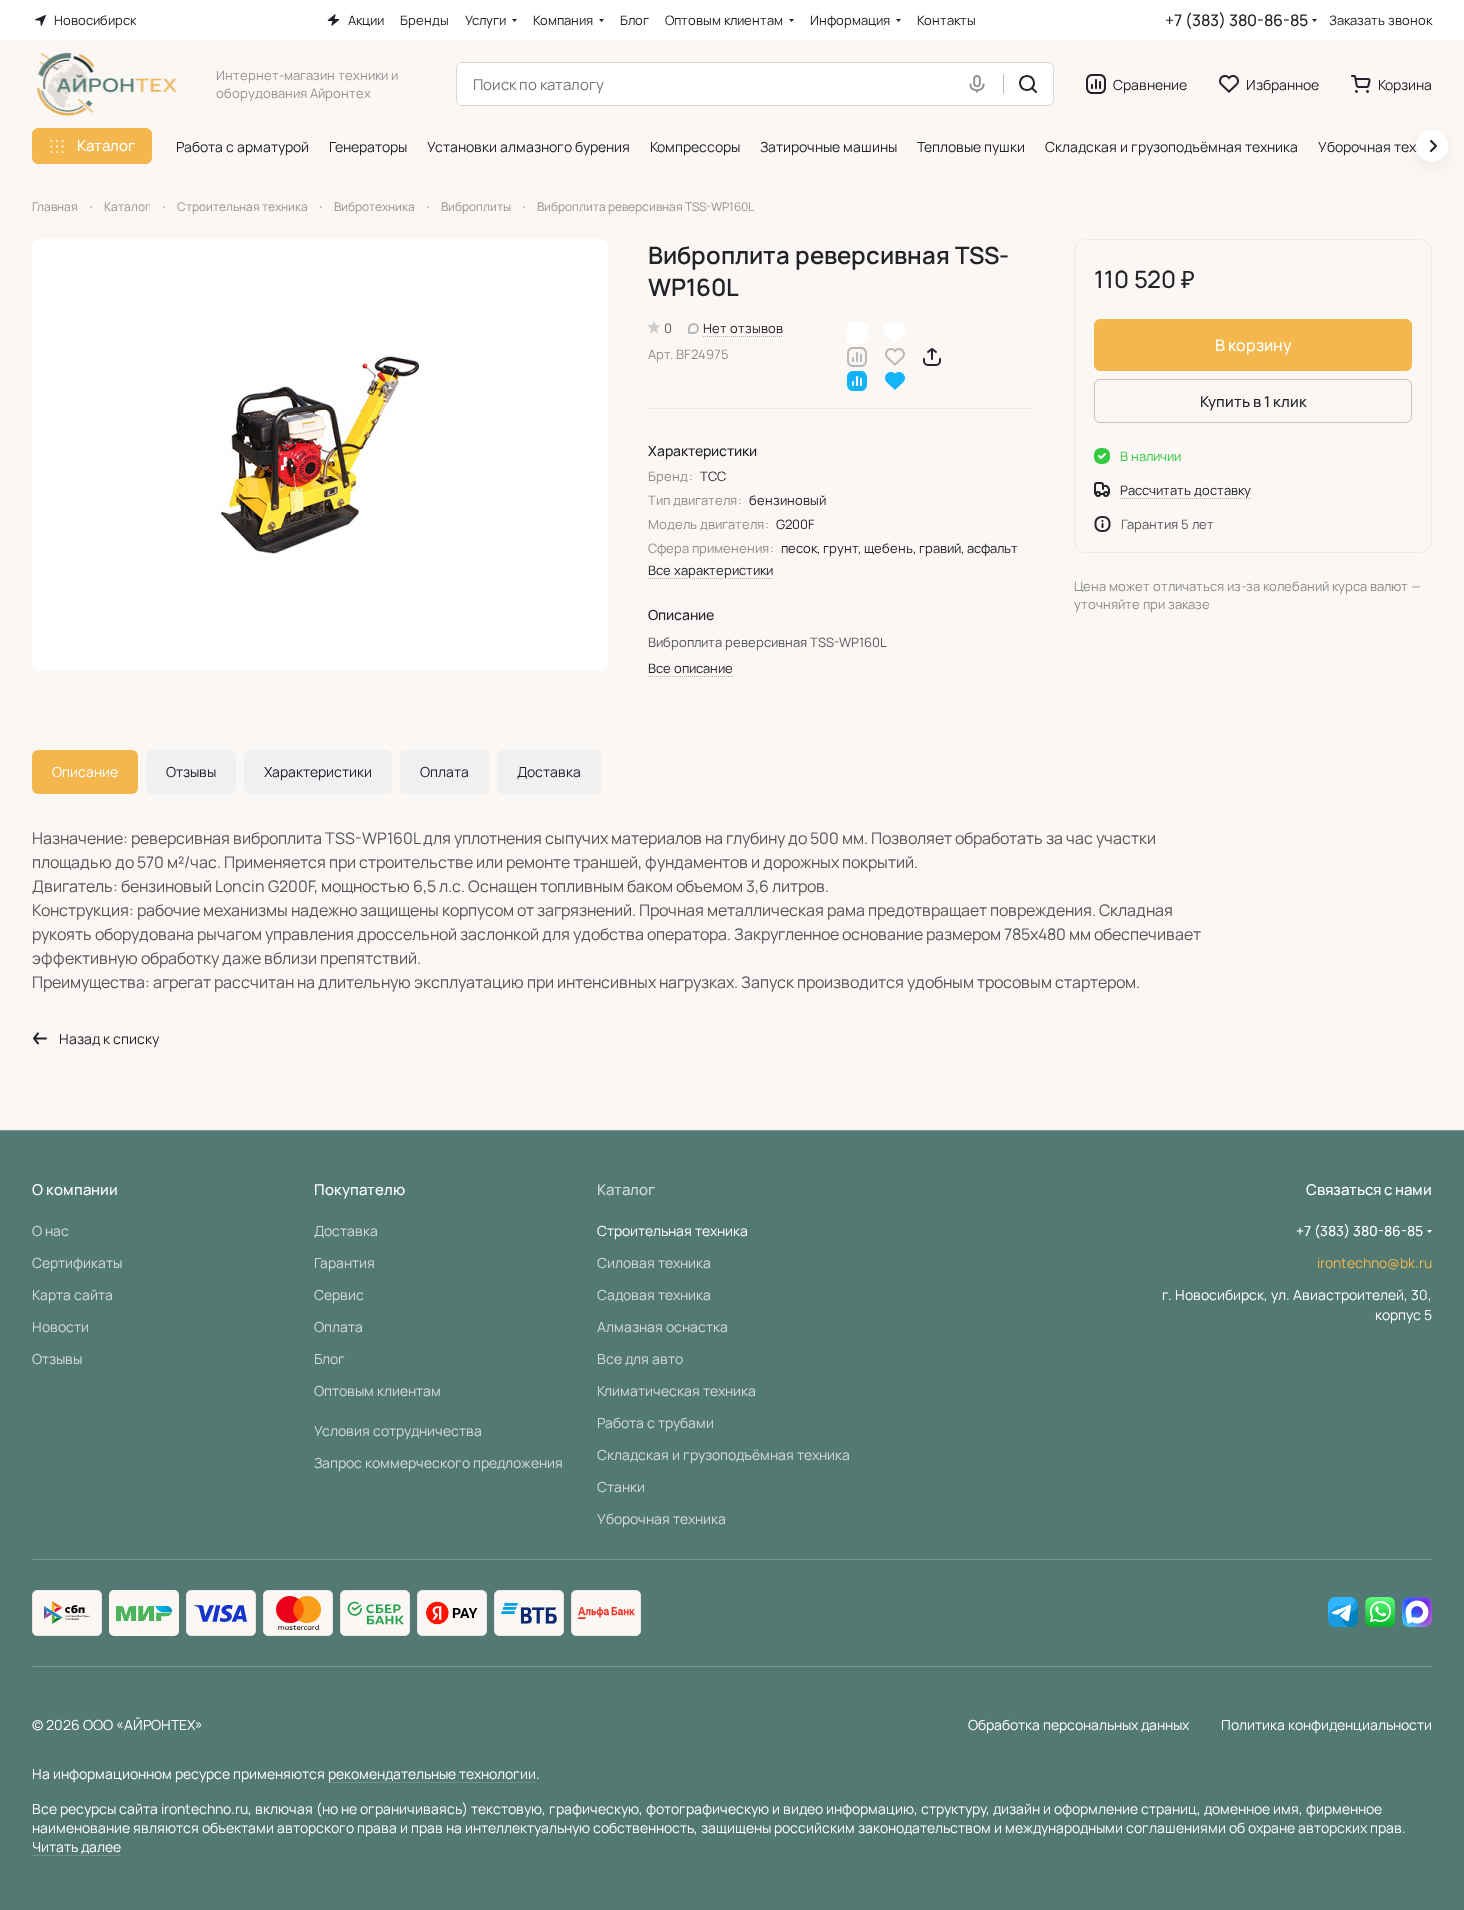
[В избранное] (895, 355)
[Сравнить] (857, 355)
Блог (329, 1358)
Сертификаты (77, 1262)
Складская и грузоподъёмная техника (723, 1454)
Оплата (444, 771)
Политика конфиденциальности (1326, 1724)
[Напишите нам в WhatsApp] (1380, 1613)
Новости (60, 1326)
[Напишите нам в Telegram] (1343, 1613)
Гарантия (344, 1262)
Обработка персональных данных (1078, 1724)
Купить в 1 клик (1253, 401)
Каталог (626, 1189)
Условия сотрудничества (398, 1430)
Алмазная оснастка (662, 1326)
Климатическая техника (676, 1390)
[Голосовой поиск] (981, 84)
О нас (50, 1230)
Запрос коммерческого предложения (438, 1462)
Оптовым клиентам (377, 1390)
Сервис (339, 1294)
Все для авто (640, 1358)
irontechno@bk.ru (1374, 1262)
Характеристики (318, 771)
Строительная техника (672, 1230)
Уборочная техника (661, 1518)
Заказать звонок (1380, 20)
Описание (85, 771)
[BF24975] (320, 455)
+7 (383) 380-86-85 (1236, 20)
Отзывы (191, 771)
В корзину (1253, 345)
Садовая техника (654, 1294)
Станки (621, 1486)
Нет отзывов (743, 328)
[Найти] (1028, 84)
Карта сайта (72, 1294)
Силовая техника (654, 1262)
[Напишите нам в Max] (1417, 1613)
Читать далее (76, 1846)
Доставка (549, 771)
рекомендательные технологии (432, 1773)
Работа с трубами (655, 1422)
